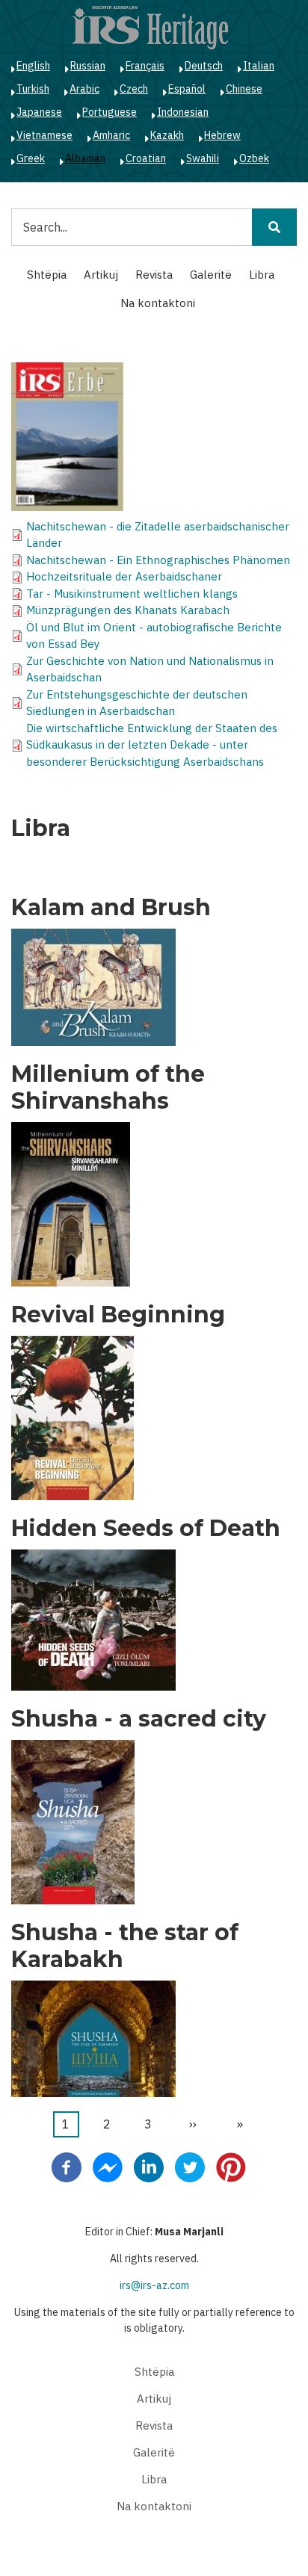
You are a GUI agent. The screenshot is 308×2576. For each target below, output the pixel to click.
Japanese (39, 112)
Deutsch (204, 66)
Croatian (146, 158)
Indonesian (183, 112)
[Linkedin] (149, 2167)
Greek (31, 158)
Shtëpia (47, 275)
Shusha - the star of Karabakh (125, 1946)
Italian (259, 66)
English (33, 66)
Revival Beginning (118, 1315)
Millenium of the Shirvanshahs (108, 1088)
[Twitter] (190, 2167)
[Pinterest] (231, 2167)
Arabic (84, 89)
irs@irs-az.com (154, 2285)
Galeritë (211, 275)
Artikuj (101, 275)
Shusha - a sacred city (139, 1719)
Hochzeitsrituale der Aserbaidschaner (124, 576)
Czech (134, 89)
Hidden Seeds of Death (146, 1529)
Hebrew (222, 135)
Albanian (85, 158)
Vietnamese (44, 135)
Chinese (244, 89)
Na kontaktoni (158, 303)
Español (187, 89)
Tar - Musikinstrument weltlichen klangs (132, 594)
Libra (262, 275)
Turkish (33, 89)
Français (145, 66)
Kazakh (167, 135)
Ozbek (254, 158)
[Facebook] (67, 2167)
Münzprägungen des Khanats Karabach (128, 610)
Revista (154, 275)
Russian (88, 66)
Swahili (203, 158)
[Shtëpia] (150, 27)
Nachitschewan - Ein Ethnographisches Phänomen (158, 560)
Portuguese (110, 112)
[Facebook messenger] (108, 2167)
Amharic (111, 135)
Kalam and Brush (111, 908)
